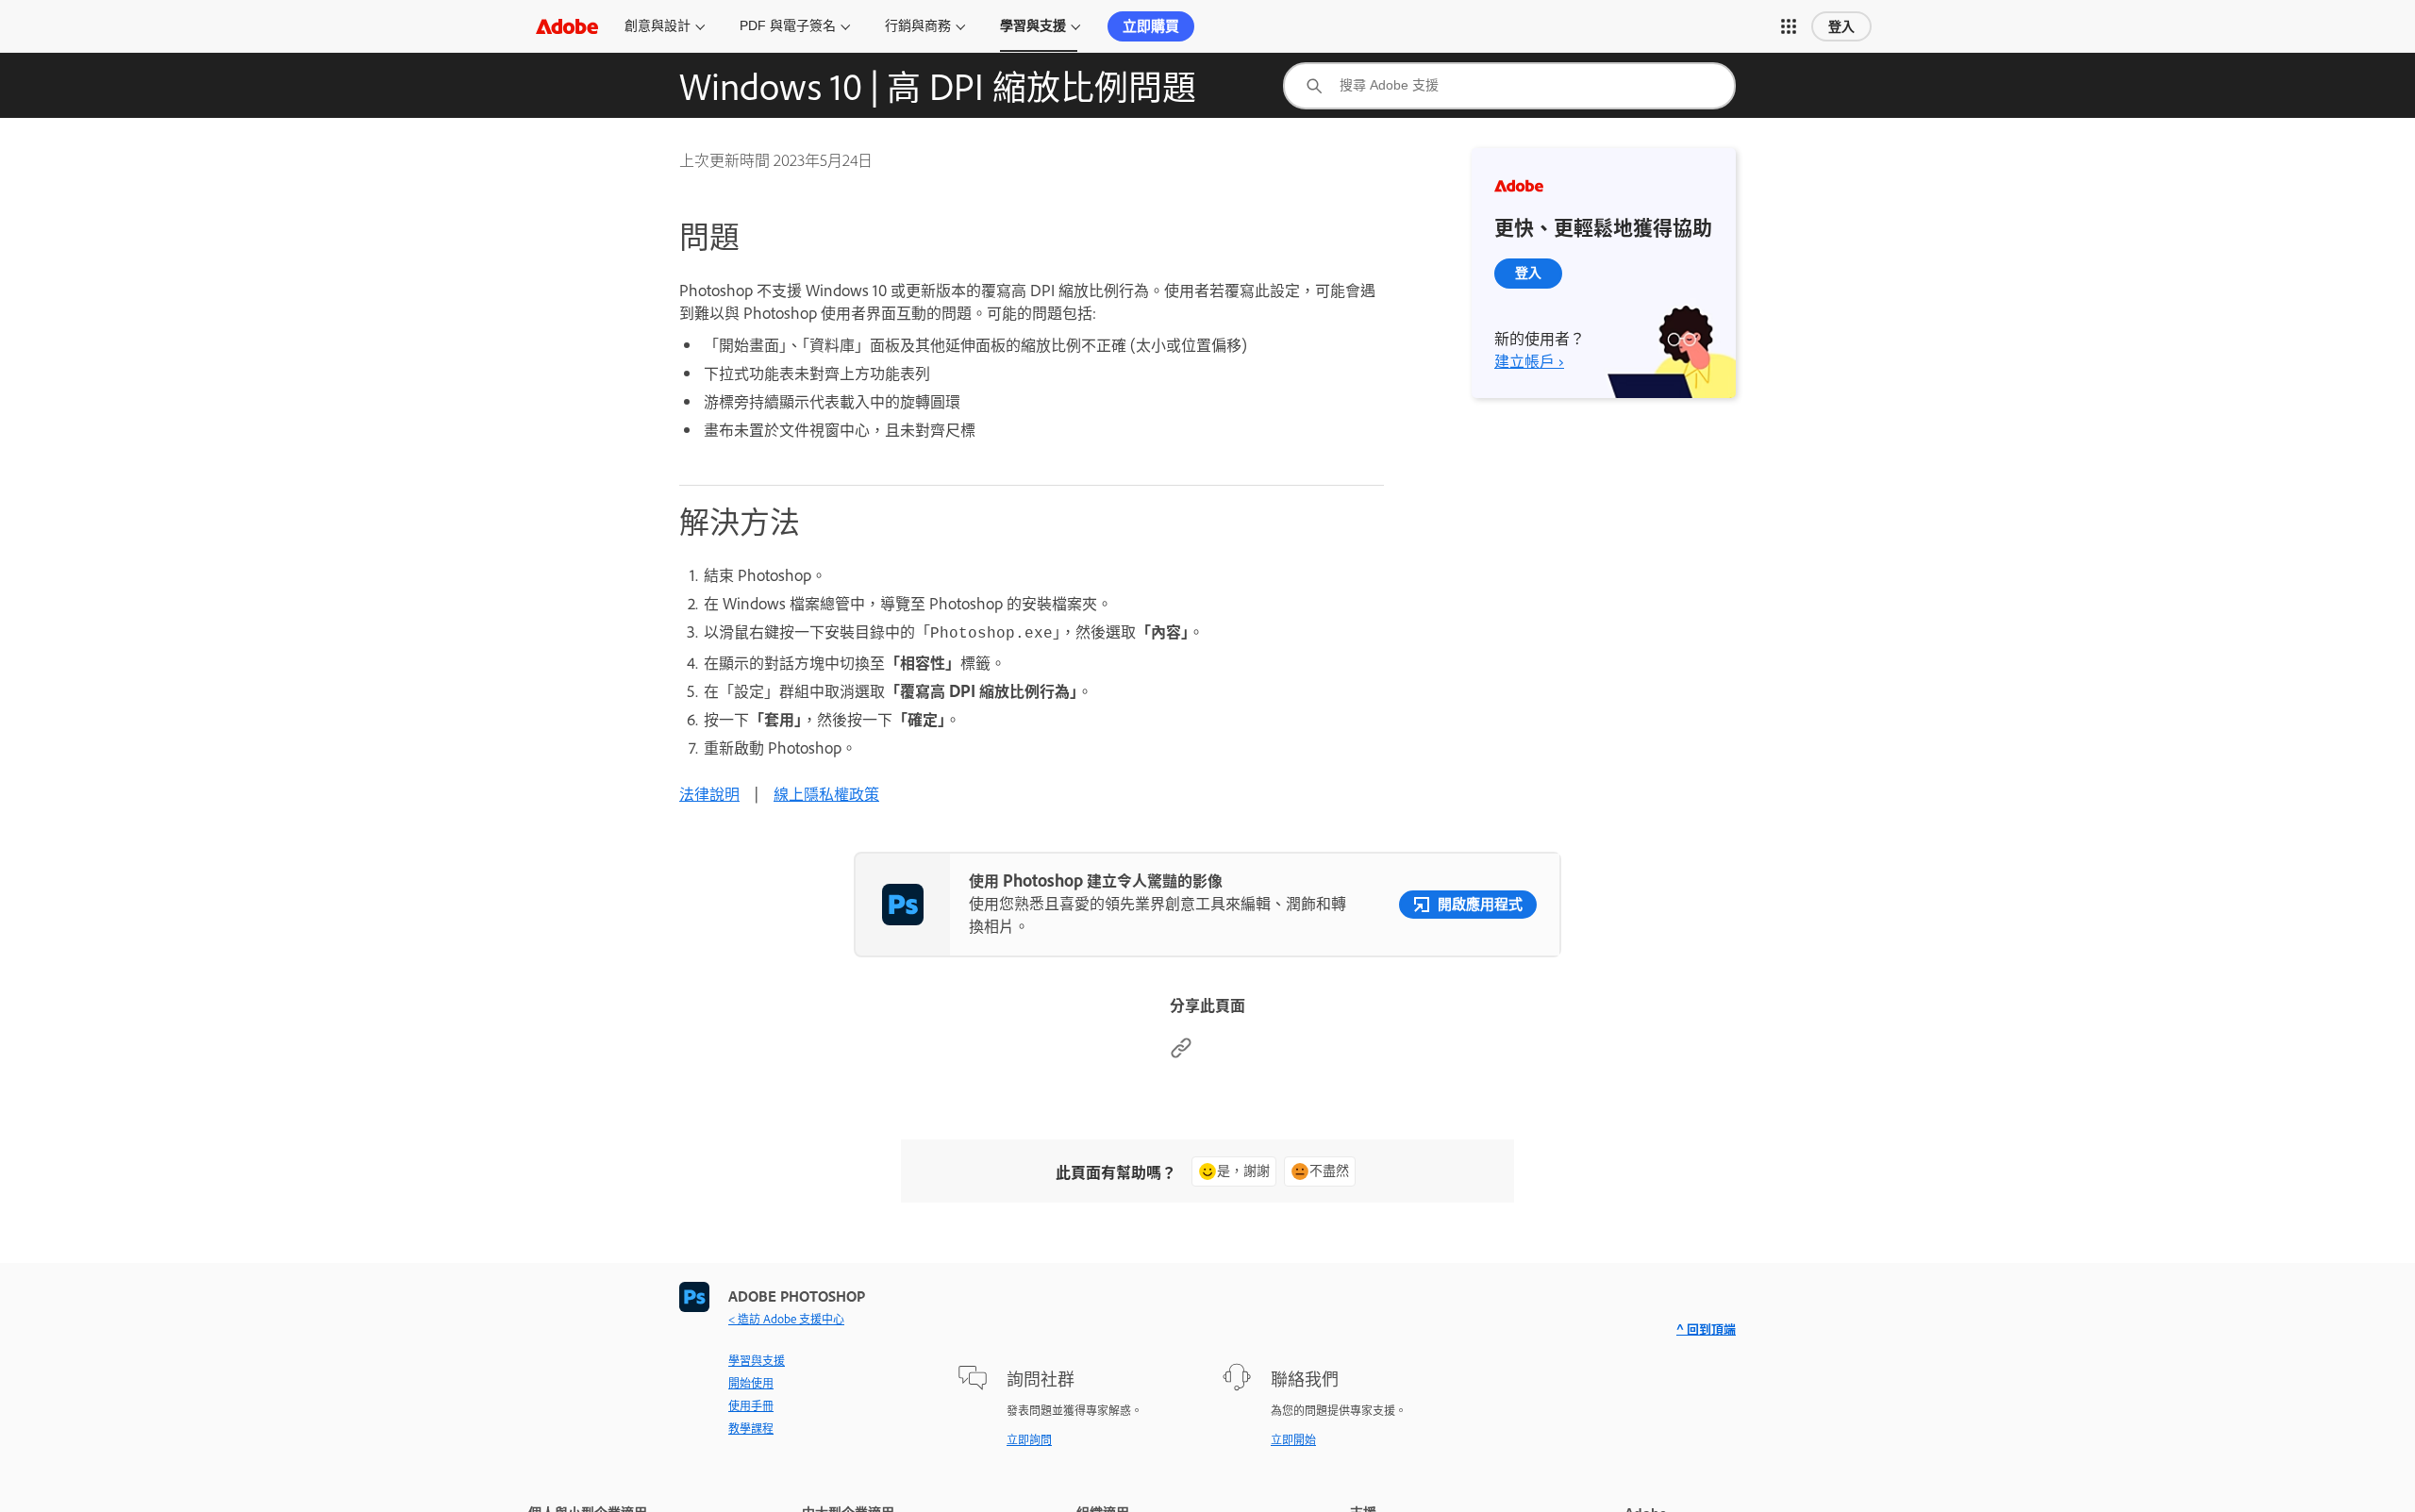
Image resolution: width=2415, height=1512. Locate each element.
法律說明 (709, 793)
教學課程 (751, 1428)
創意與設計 (658, 25)
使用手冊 (751, 1405)
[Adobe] (567, 26)
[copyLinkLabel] (1181, 1053)
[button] (1789, 26)
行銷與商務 (918, 25)
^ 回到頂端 (1706, 1329)
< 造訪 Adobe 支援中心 (786, 1319)
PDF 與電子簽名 (788, 25)
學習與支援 (1033, 25)
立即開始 (1293, 1439)
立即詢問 (1029, 1439)
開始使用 (751, 1383)
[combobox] (1509, 86)
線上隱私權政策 (826, 793)
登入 (1841, 26)
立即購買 (1151, 26)
